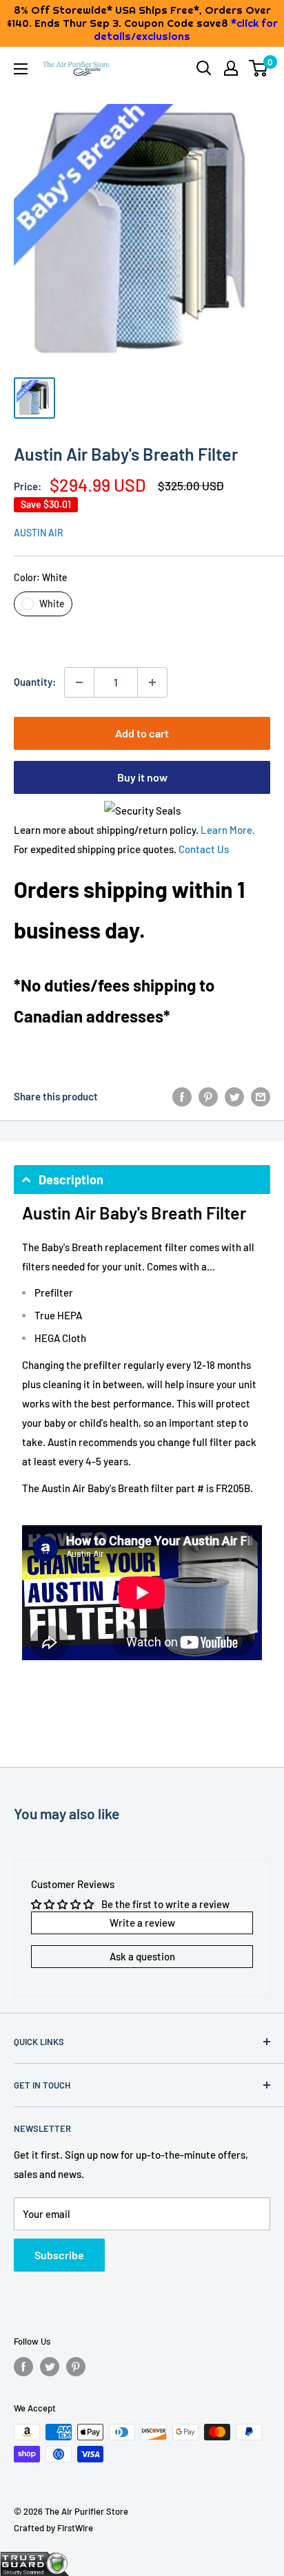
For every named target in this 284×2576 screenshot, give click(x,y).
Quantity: (35, 682)
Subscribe (59, 2255)
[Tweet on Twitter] (234, 1096)
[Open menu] (21, 69)
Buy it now (142, 777)
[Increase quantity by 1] (152, 682)
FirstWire (75, 2528)
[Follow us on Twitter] (50, 2367)
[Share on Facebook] (182, 1096)
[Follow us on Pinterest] (76, 2367)
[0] (259, 68)
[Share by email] (261, 1096)
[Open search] (204, 68)
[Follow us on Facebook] (23, 2367)
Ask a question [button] (142, 1956)
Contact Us (204, 849)
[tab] (142, 1180)
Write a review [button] (142, 1923)
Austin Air (39, 533)
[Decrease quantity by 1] (79, 682)
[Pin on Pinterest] (208, 1096)
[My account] (231, 68)
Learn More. (228, 830)
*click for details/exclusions (186, 30)
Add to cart (142, 733)
